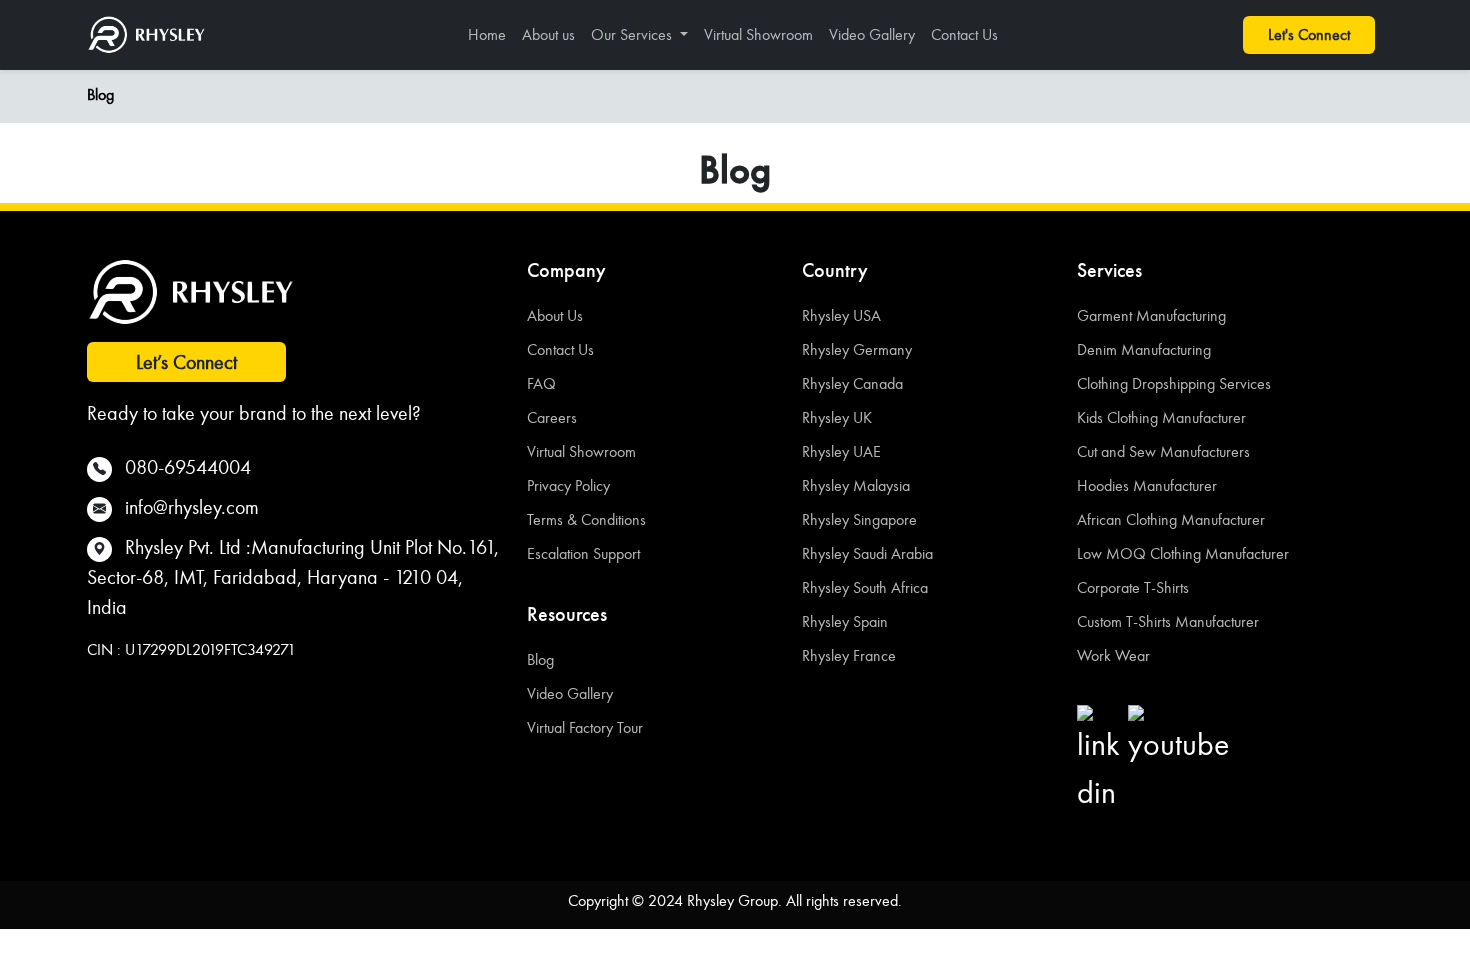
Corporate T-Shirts (1133, 587)
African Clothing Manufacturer (1171, 519)
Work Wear (1113, 655)
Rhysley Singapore (859, 519)
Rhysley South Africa (865, 587)
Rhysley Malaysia (856, 485)
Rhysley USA (841, 315)
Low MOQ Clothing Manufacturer (1183, 553)
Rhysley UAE (841, 451)
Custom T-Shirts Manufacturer (1168, 621)
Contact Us (964, 34)
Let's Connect (1309, 34)
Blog (100, 94)
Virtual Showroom (758, 34)
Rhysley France (849, 655)
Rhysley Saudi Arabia (867, 553)
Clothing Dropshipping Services (1174, 383)
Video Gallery (872, 34)
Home (487, 34)
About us (548, 34)
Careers (552, 417)
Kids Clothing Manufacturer (1161, 417)
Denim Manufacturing (1144, 349)
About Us (555, 315)
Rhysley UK (837, 417)
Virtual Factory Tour (585, 727)
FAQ (541, 383)
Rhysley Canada (852, 383)
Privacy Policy (568, 485)
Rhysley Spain (845, 621)
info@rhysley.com (192, 507)
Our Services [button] (633, 34)
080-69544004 (188, 467)
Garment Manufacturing (1151, 315)
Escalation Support (583, 553)
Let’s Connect (186, 362)
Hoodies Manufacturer (1147, 485)
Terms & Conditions (586, 519)
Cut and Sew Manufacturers (1163, 451)
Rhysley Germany (857, 349)
